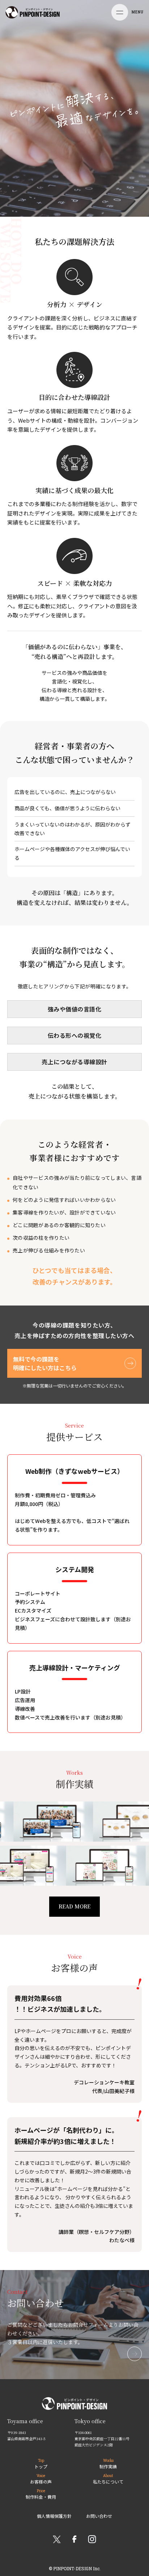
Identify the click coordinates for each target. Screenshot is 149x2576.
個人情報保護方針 (54, 2516)
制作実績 (108, 2464)
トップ (41, 2464)
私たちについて (108, 2479)
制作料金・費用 (41, 2494)
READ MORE (74, 1906)
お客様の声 (41, 2479)
